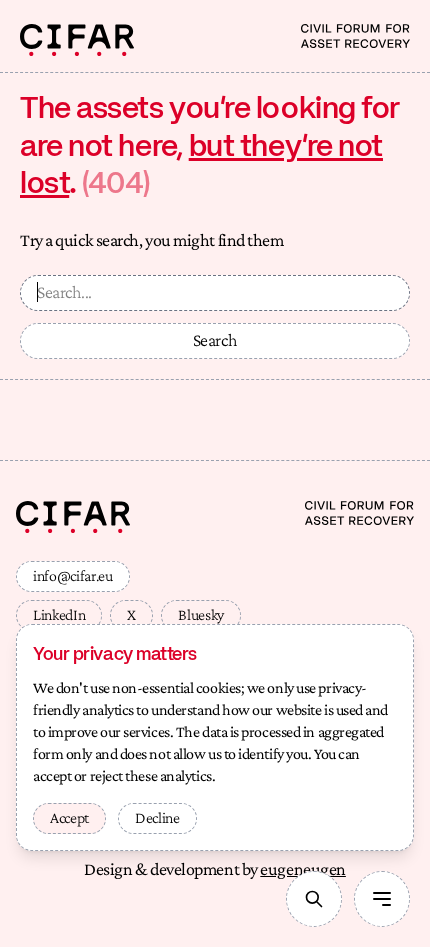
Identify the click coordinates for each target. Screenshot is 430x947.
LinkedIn (59, 614)
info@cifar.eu (73, 575)
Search (215, 340)
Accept (69, 817)
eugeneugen (303, 869)
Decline (157, 817)
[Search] (314, 899)
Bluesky (201, 614)
